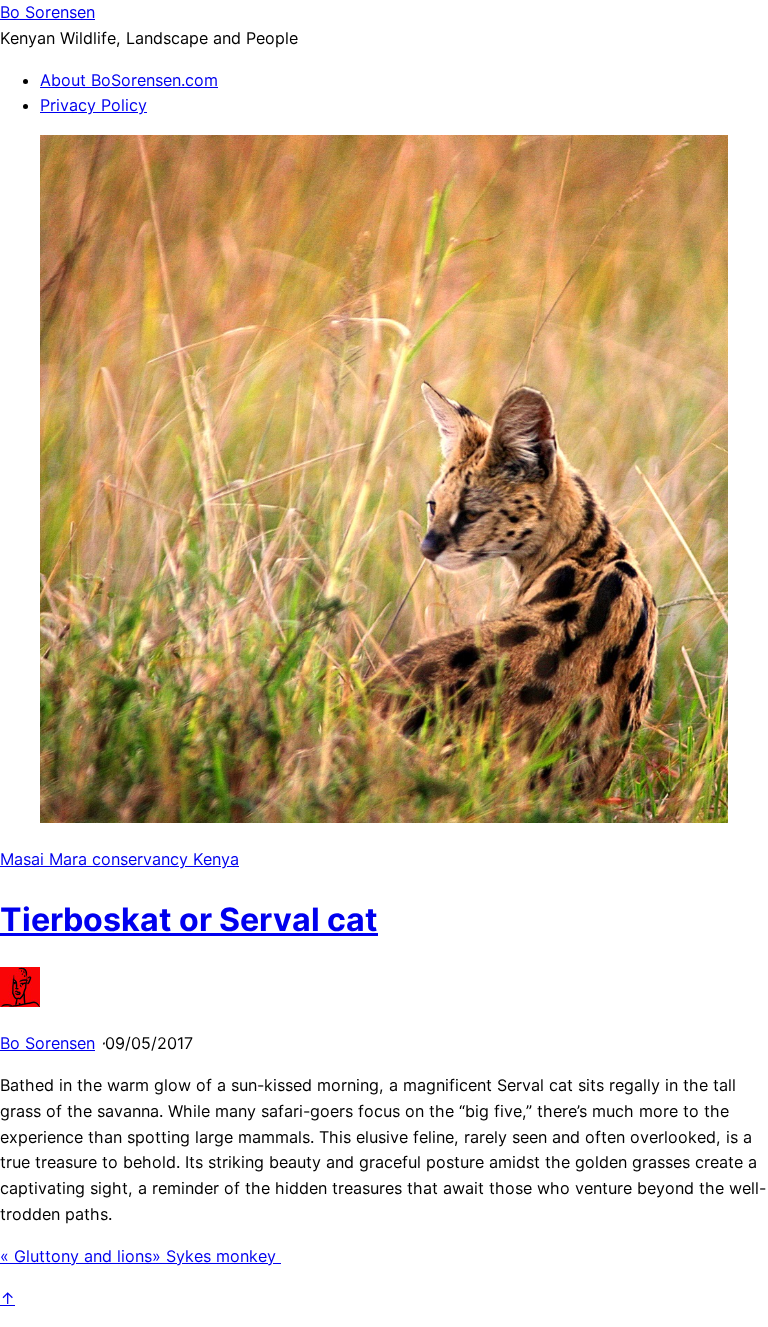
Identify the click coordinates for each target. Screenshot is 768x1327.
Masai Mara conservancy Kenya (119, 859)
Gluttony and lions (76, 1256)
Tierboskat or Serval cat (189, 919)
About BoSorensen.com (129, 80)
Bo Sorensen (47, 1043)
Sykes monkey (216, 1256)
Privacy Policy (93, 105)
